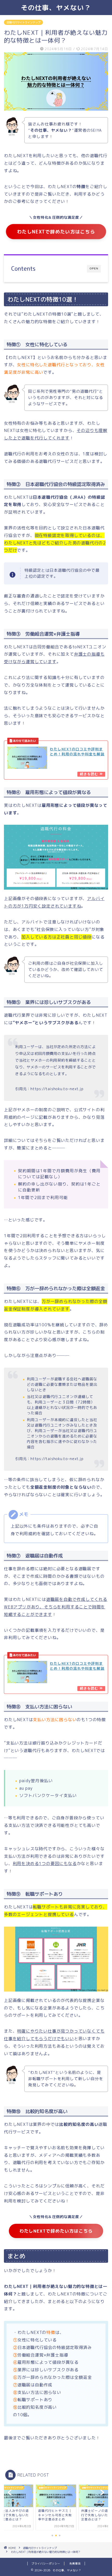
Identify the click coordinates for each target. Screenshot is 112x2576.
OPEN (94, 268)
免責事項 (75, 2564)
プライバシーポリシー (46, 2564)
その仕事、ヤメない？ (56, 8)
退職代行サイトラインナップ (23, 22)
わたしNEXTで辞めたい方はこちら (56, 232)
